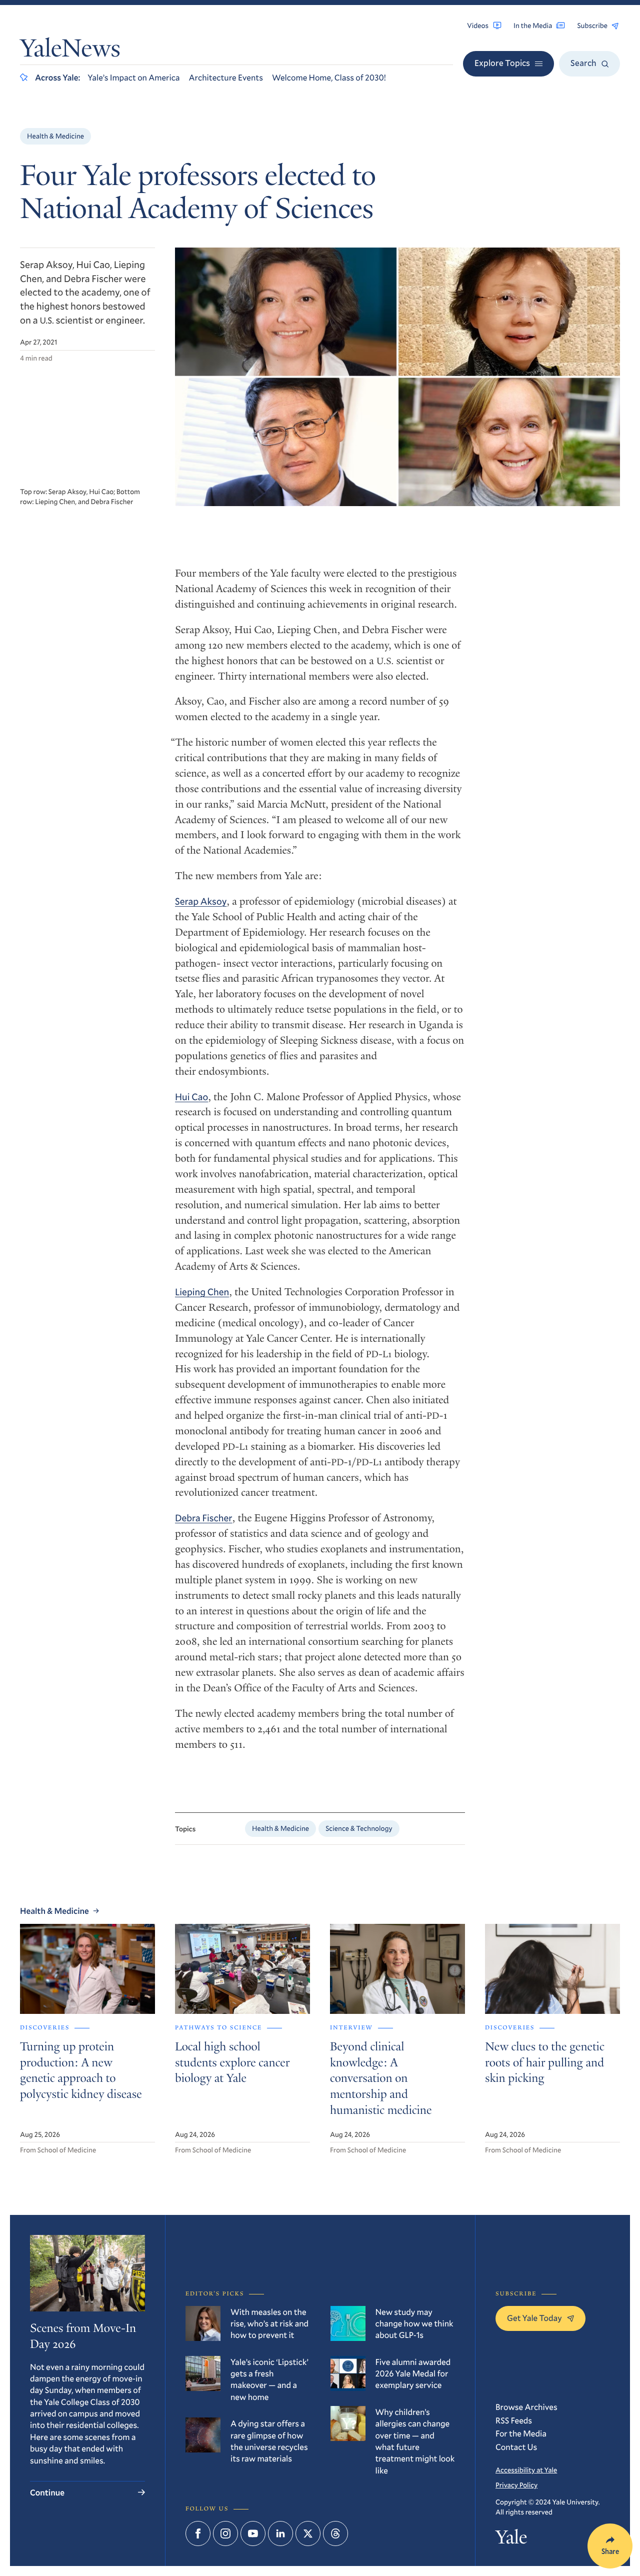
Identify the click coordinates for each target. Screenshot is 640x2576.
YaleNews (70, 51)
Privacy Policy (516, 2485)
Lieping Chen (202, 1292)
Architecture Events (226, 77)
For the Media (521, 2433)
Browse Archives (526, 2407)
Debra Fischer (204, 1518)
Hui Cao (191, 1097)
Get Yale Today (534, 2318)
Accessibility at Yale (526, 2470)
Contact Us (516, 2447)
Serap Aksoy (201, 901)
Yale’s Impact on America (133, 77)
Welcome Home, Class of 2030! (329, 77)
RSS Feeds (514, 2420)
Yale (511, 2540)
